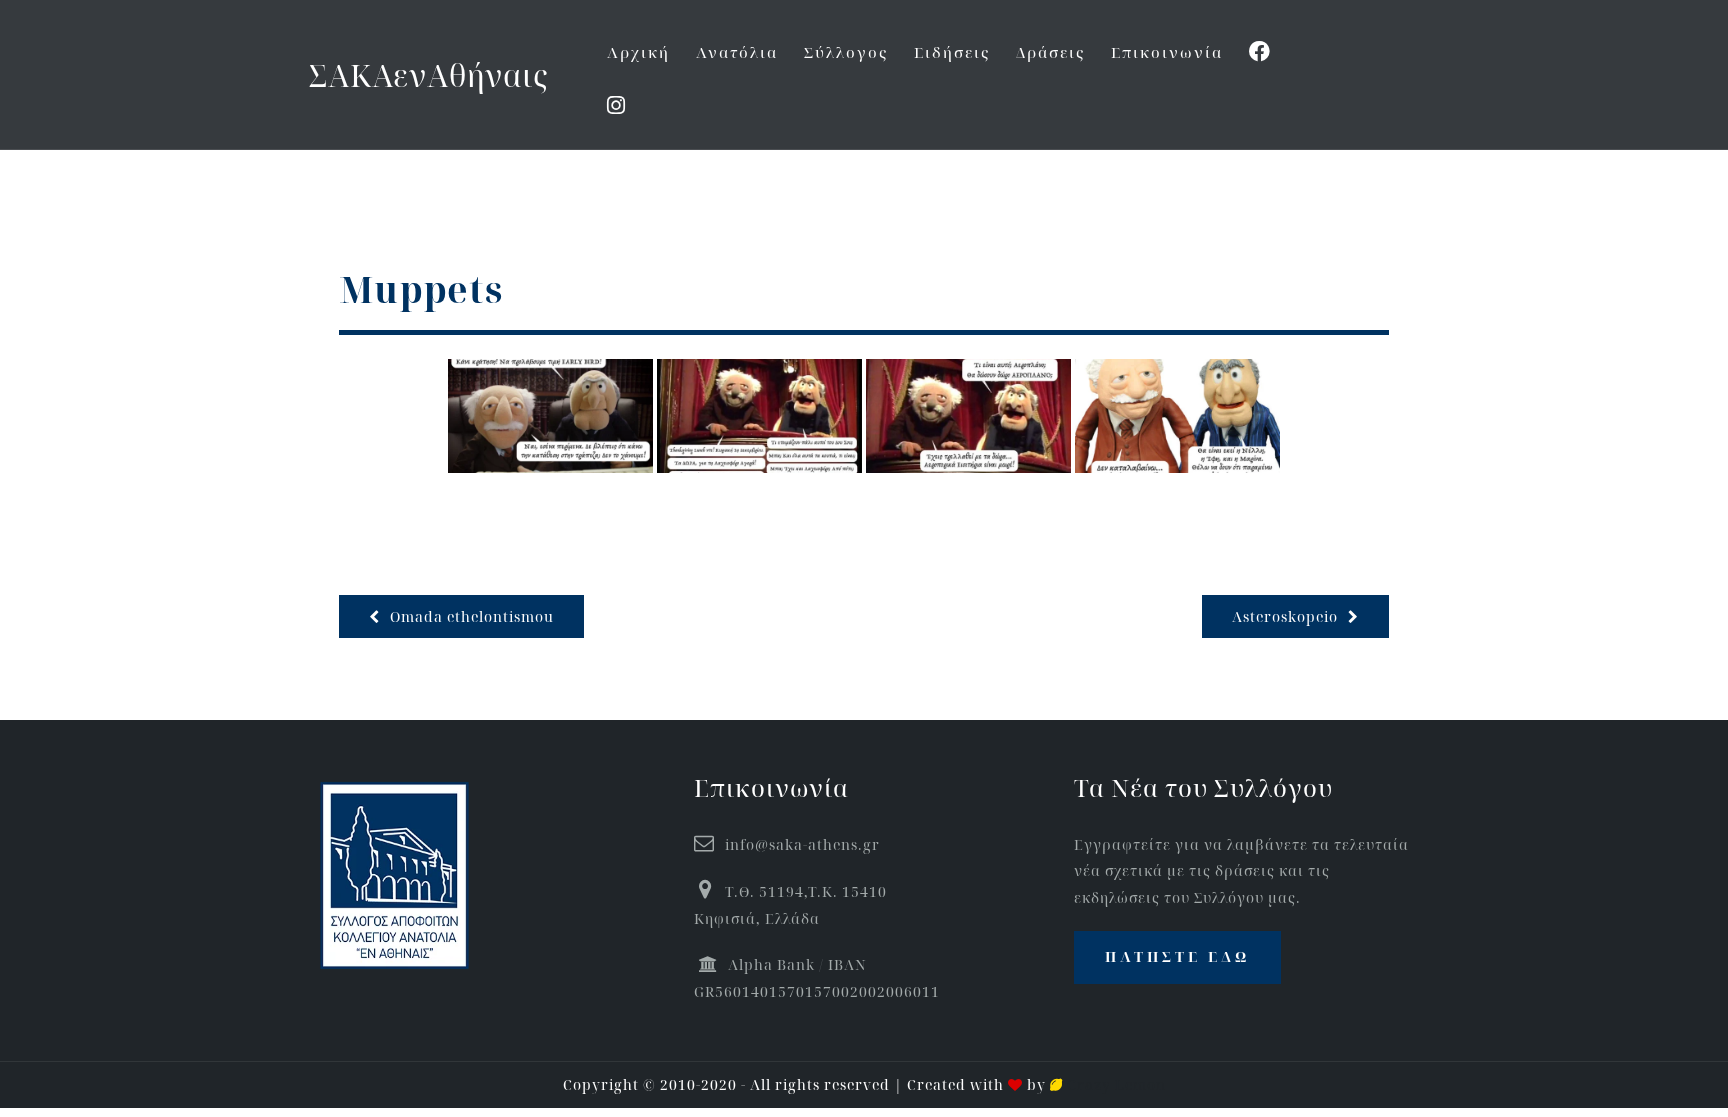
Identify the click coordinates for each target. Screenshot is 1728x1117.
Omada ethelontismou (472, 616)
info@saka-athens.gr (802, 844)
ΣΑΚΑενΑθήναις (428, 75)
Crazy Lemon (1114, 1084)
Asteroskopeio (1285, 616)
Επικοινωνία (1167, 52)
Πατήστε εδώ (1177, 956)
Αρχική (638, 52)
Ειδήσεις (952, 52)
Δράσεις (1050, 52)
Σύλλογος (846, 52)
